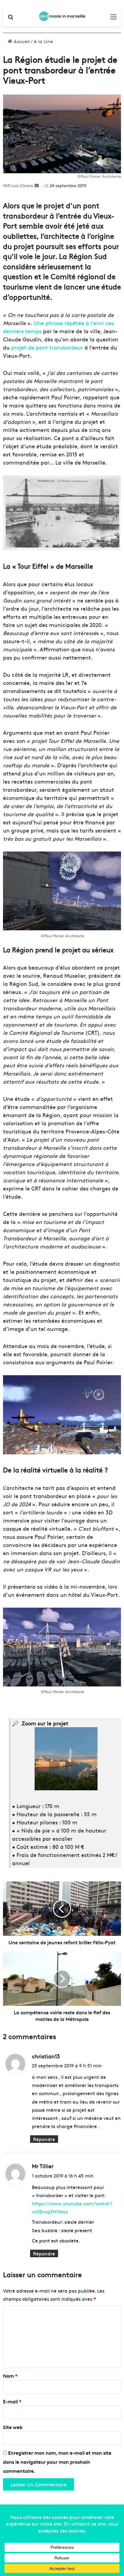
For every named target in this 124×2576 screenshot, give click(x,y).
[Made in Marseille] (62, 16)
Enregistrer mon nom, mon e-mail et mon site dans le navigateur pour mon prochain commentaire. (57, 2462)
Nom (10, 2376)
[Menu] (113, 19)
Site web (13, 2427)
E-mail (12, 2401)
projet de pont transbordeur (47, 347)
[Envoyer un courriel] (37, 185)
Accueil (21, 41)
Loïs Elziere (22, 185)
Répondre (44, 2139)
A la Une (43, 41)
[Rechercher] (11, 19)
